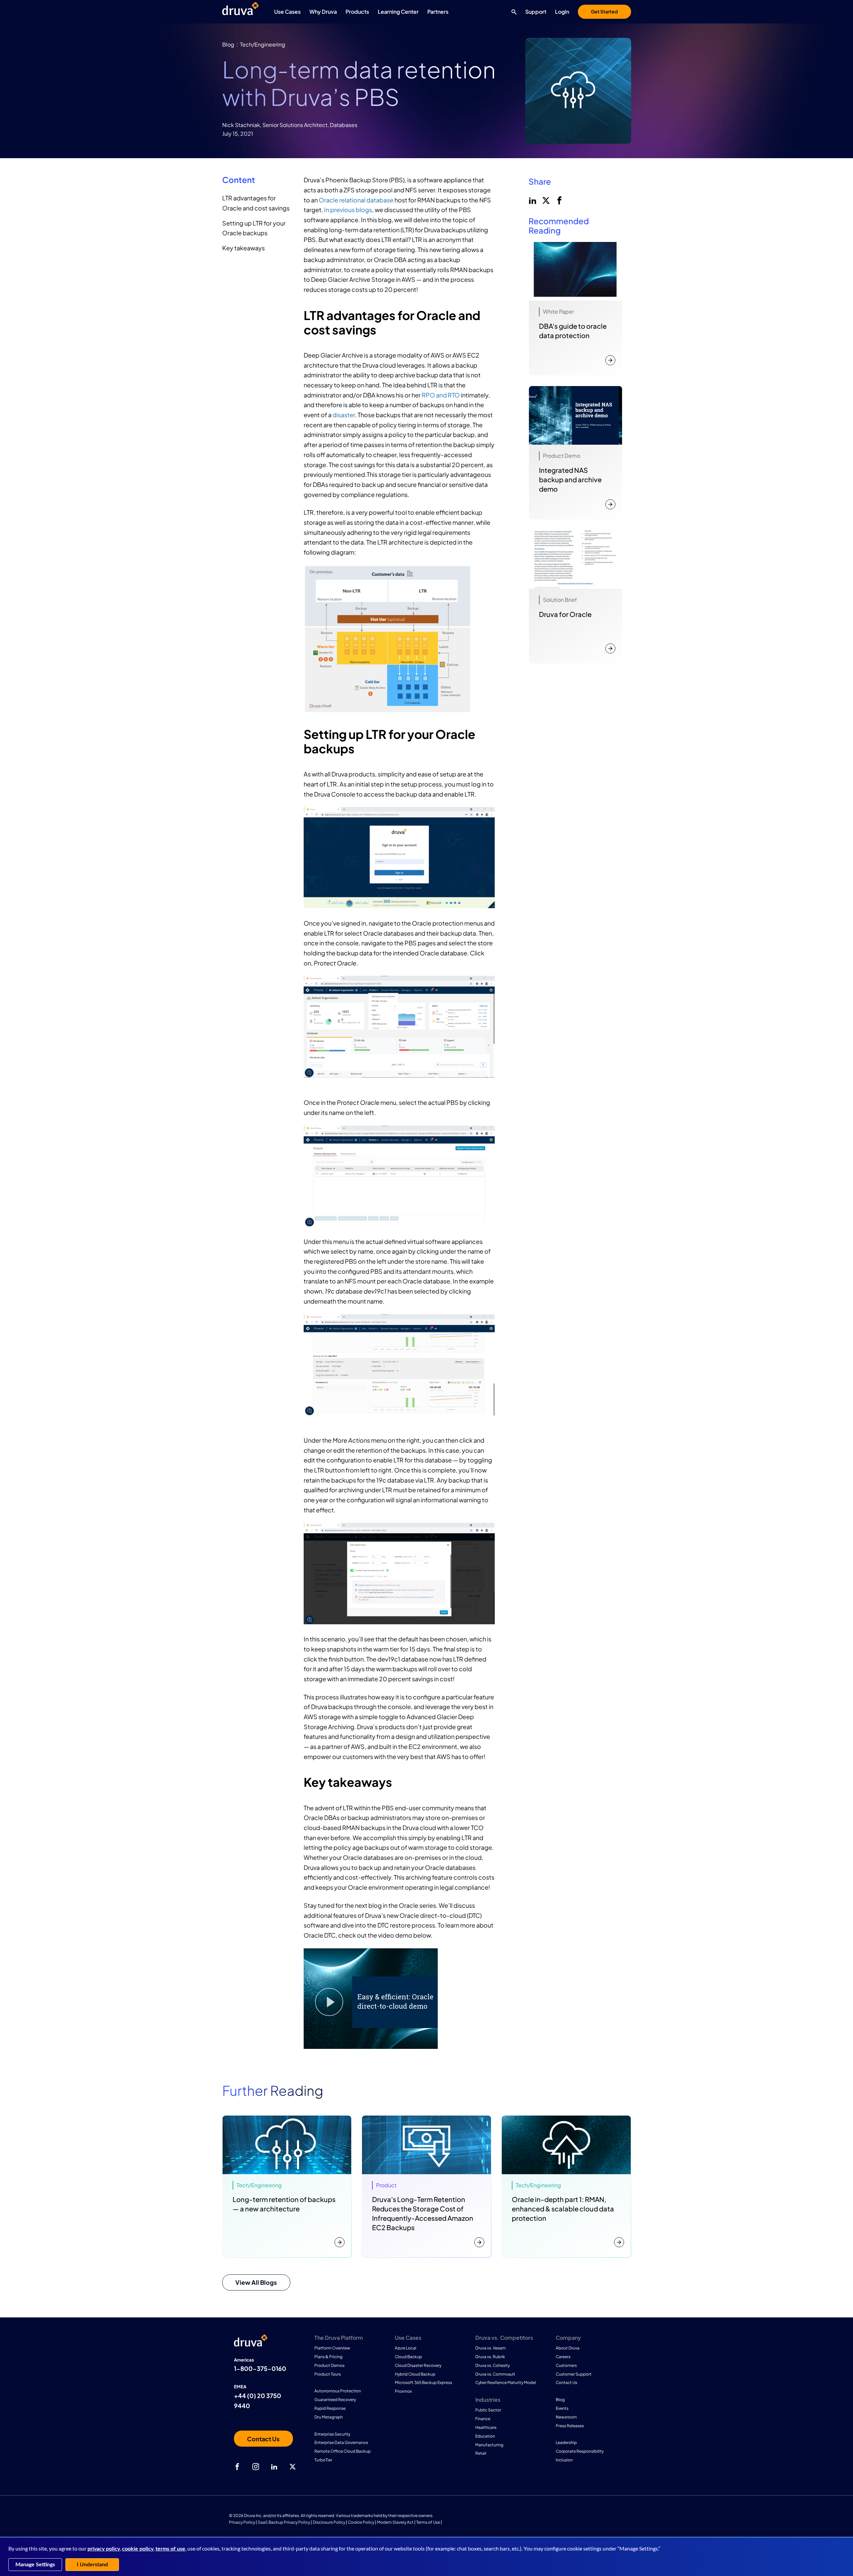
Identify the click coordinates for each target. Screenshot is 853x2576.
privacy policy (104, 2549)
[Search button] (512, 12)
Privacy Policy (242, 2522)
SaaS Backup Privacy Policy (284, 2522)
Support (536, 12)
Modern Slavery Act (395, 2522)
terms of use (170, 2549)
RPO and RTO (441, 395)
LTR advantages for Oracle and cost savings (256, 203)
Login (562, 12)
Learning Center (398, 12)
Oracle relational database (356, 200)
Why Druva (323, 12)
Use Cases (287, 12)
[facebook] (559, 200)
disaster (344, 415)
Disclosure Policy (329, 2522)
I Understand (92, 2565)
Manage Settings (35, 2565)
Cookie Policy (361, 2522)
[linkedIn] (532, 200)
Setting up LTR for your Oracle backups (254, 228)
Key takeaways (243, 248)
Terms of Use (428, 2522)
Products (357, 12)
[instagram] (256, 2467)
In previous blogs (348, 210)
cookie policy (138, 2549)
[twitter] (545, 200)
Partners (438, 12)
